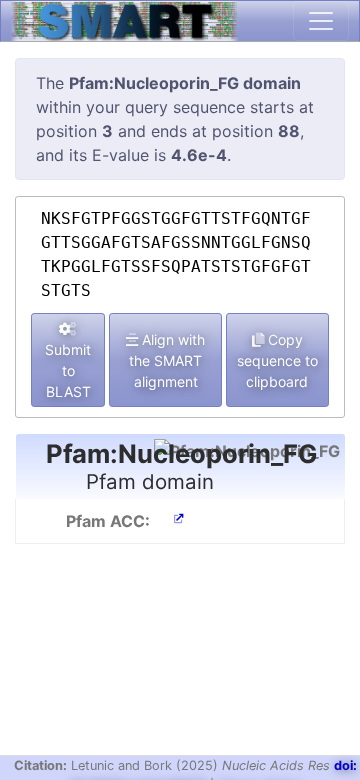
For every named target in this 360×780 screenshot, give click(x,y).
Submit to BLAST (68, 370)
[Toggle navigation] (321, 21)
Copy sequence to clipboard (277, 360)
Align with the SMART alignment (167, 360)
